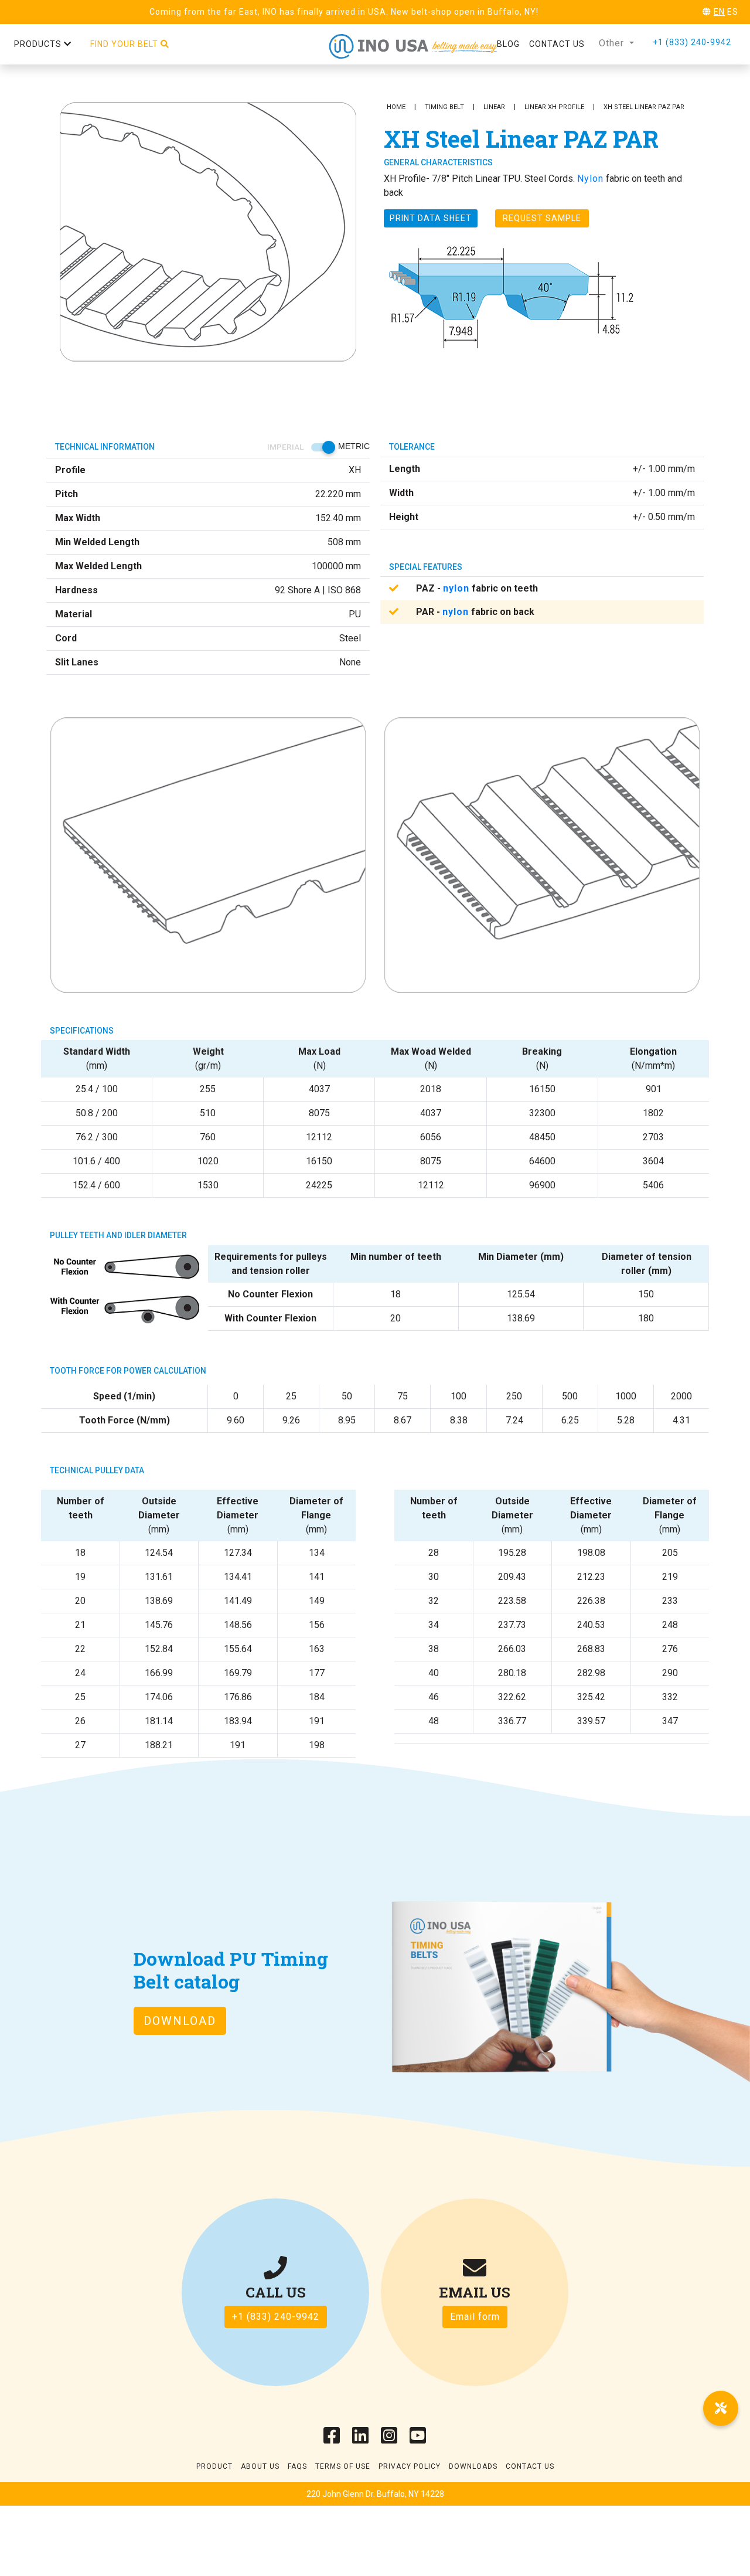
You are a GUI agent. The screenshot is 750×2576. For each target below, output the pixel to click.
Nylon (590, 179)
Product (214, 2466)
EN (719, 12)
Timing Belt (444, 107)
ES (733, 12)
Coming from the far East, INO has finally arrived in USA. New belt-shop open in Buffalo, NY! (344, 12)
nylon (456, 588)
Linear (494, 107)
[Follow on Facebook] (332, 2439)
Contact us (557, 44)
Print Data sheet (431, 218)
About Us (260, 2466)
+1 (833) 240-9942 (692, 42)
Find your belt (125, 44)
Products (39, 44)
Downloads (473, 2466)
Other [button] (613, 43)
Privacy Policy (410, 2466)
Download (180, 2021)
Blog (508, 44)
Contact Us (530, 2466)
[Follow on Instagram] (389, 2439)
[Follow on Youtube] (418, 2439)
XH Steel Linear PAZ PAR (644, 107)
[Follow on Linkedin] (361, 2439)
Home (396, 107)
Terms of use (343, 2466)
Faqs (297, 2466)
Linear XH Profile (554, 107)
